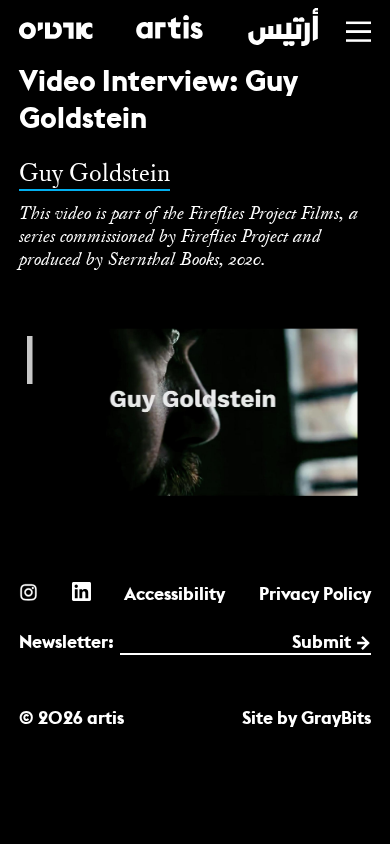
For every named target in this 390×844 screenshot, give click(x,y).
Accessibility (174, 593)
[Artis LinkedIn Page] (81, 591)
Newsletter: (66, 641)
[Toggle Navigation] (358, 31)
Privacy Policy (315, 593)
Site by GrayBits (306, 717)
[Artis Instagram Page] (28, 591)
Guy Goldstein (94, 172)
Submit (321, 641)
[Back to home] (168, 27)
